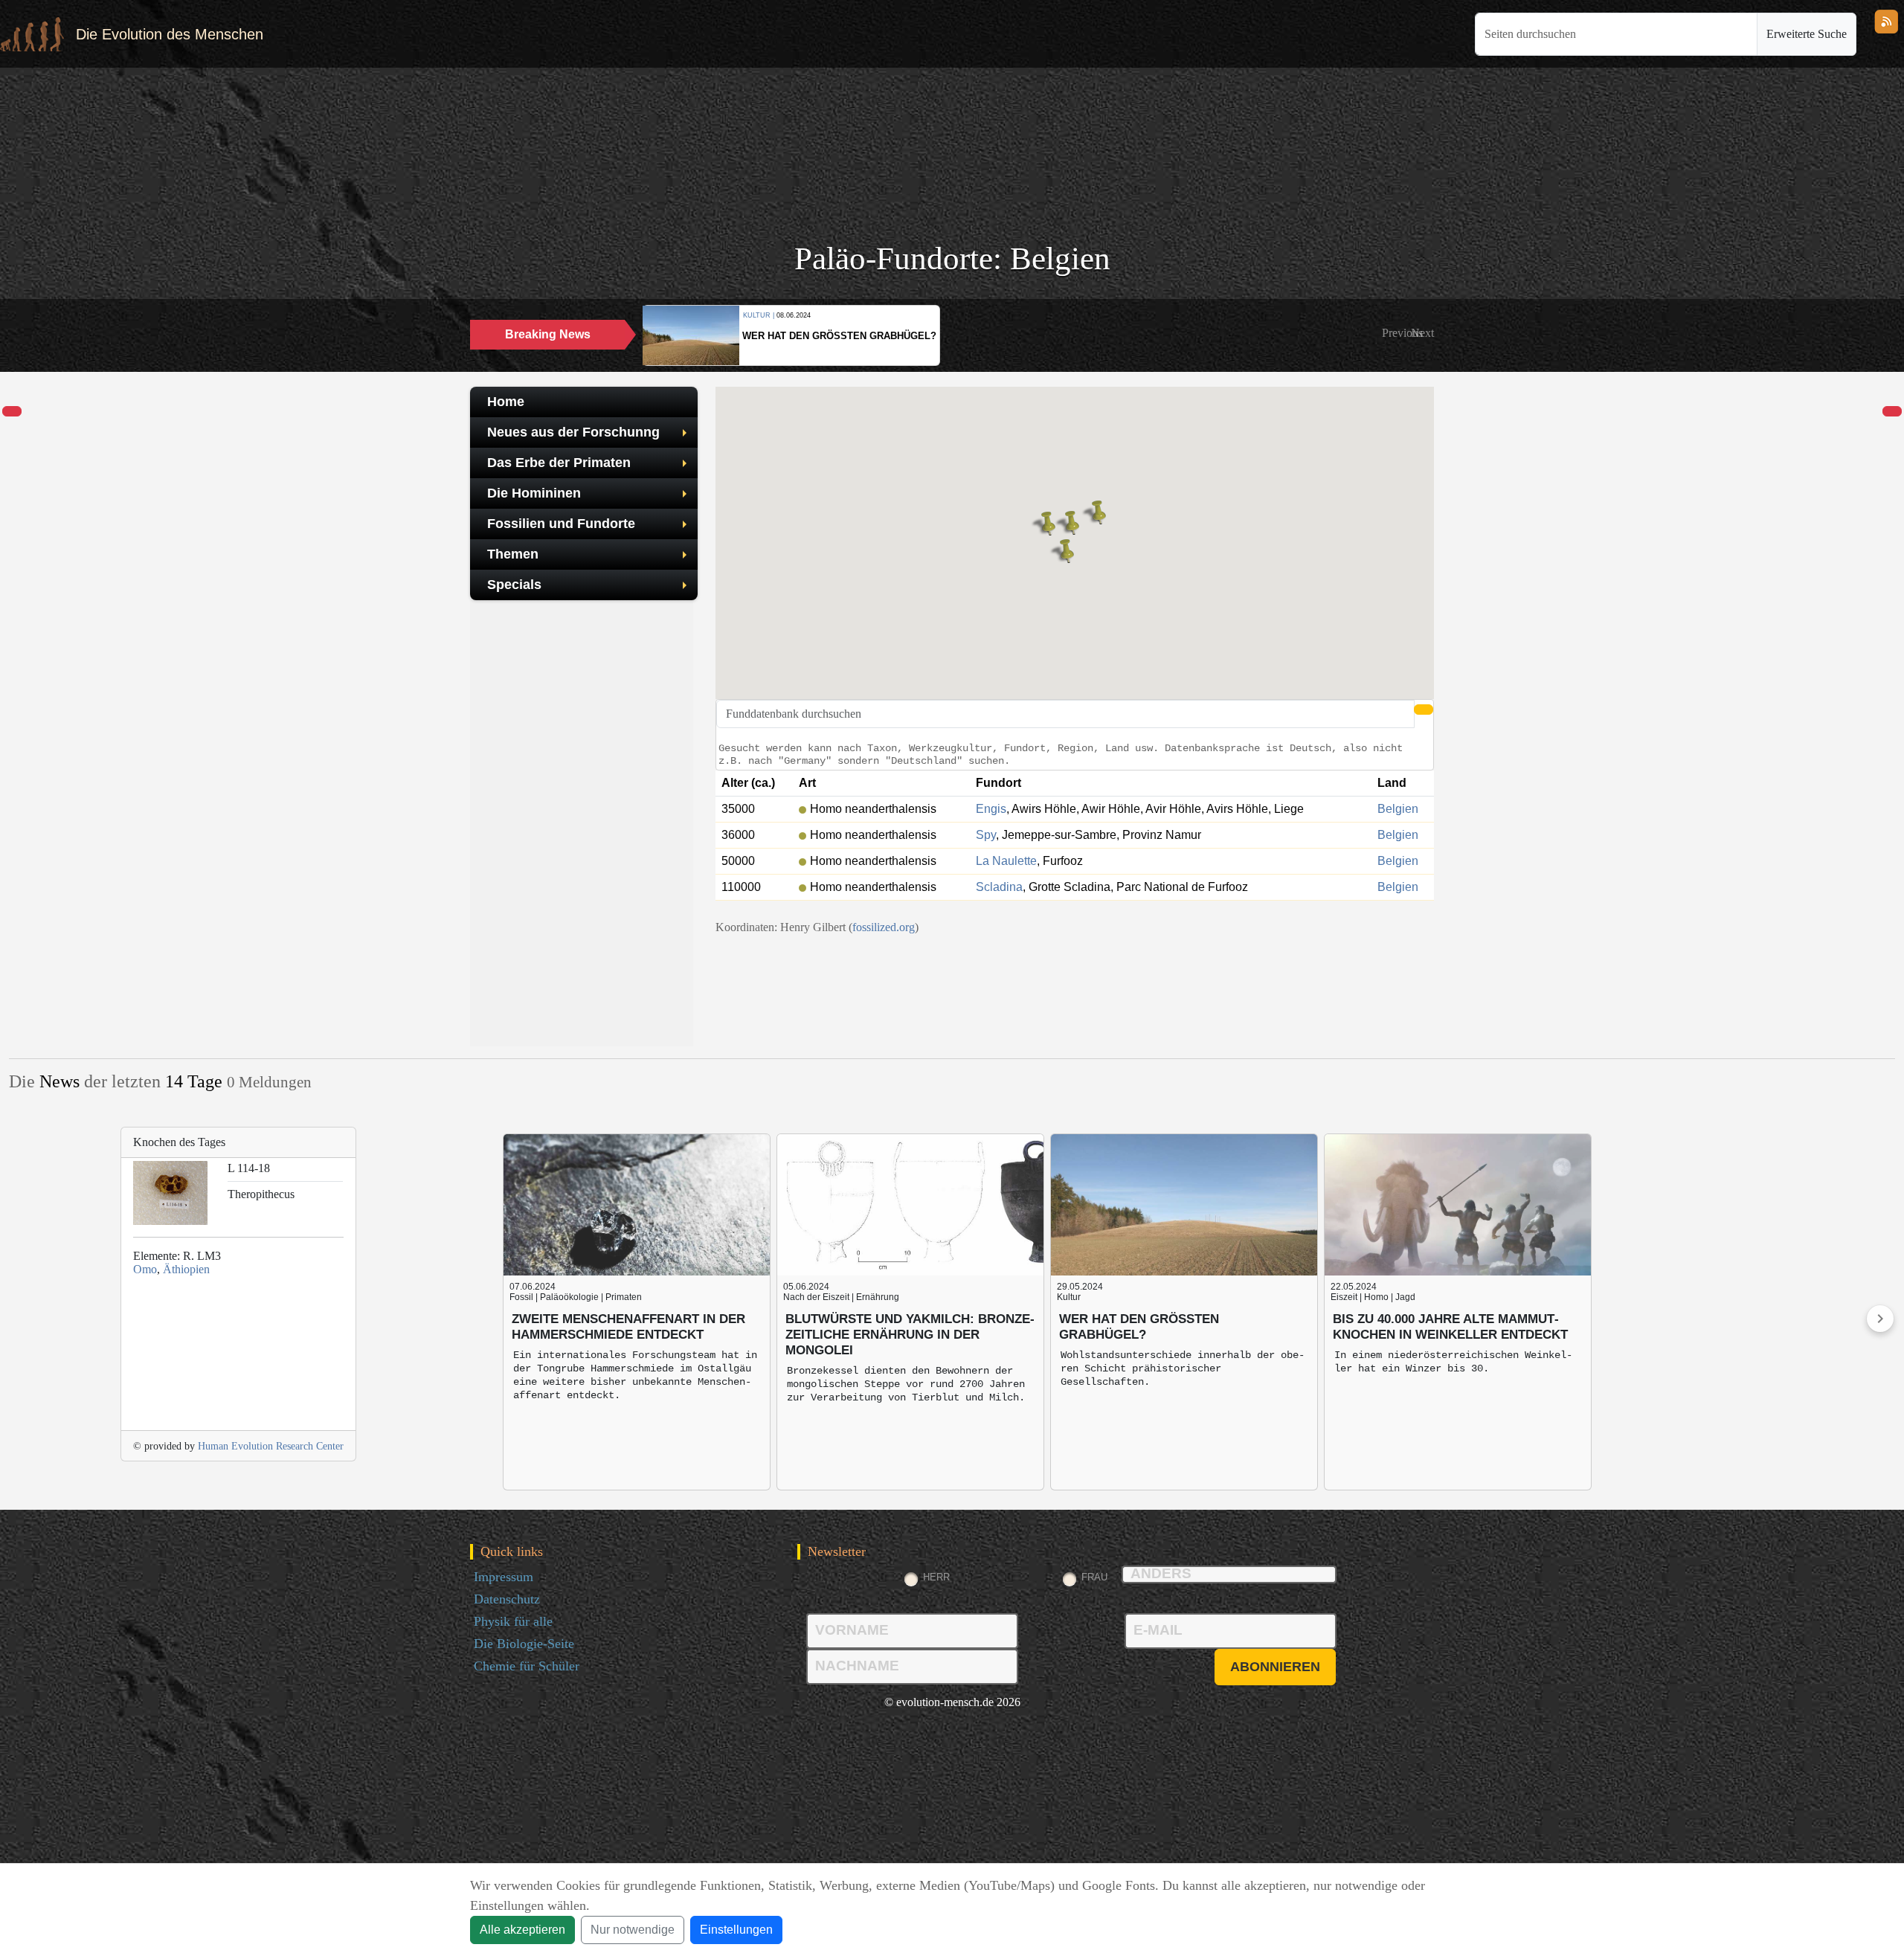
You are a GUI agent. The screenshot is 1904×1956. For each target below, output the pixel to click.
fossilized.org (884, 927)
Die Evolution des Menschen (170, 34)
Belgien (1398, 809)
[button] (1402, 333)
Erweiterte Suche (1807, 34)
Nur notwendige (633, 1930)
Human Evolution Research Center (271, 1446)
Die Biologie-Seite (524, 1644)
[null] (12, 412)
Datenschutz (507, 1599)
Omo (145, 1269)
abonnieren (1275, 1667)
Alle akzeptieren (522, 1930)
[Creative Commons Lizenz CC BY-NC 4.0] (1075, 945)
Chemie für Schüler (527, 1666)
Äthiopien (186, 1269)
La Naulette (1006, 861)
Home (506, 402)
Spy (986, 835)
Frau (1094, 1577)
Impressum (504, 1577)
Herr (936, 1577)
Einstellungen (736, 1930)
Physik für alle (513, 1621)
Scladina (999, 887)
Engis (991, 809)
